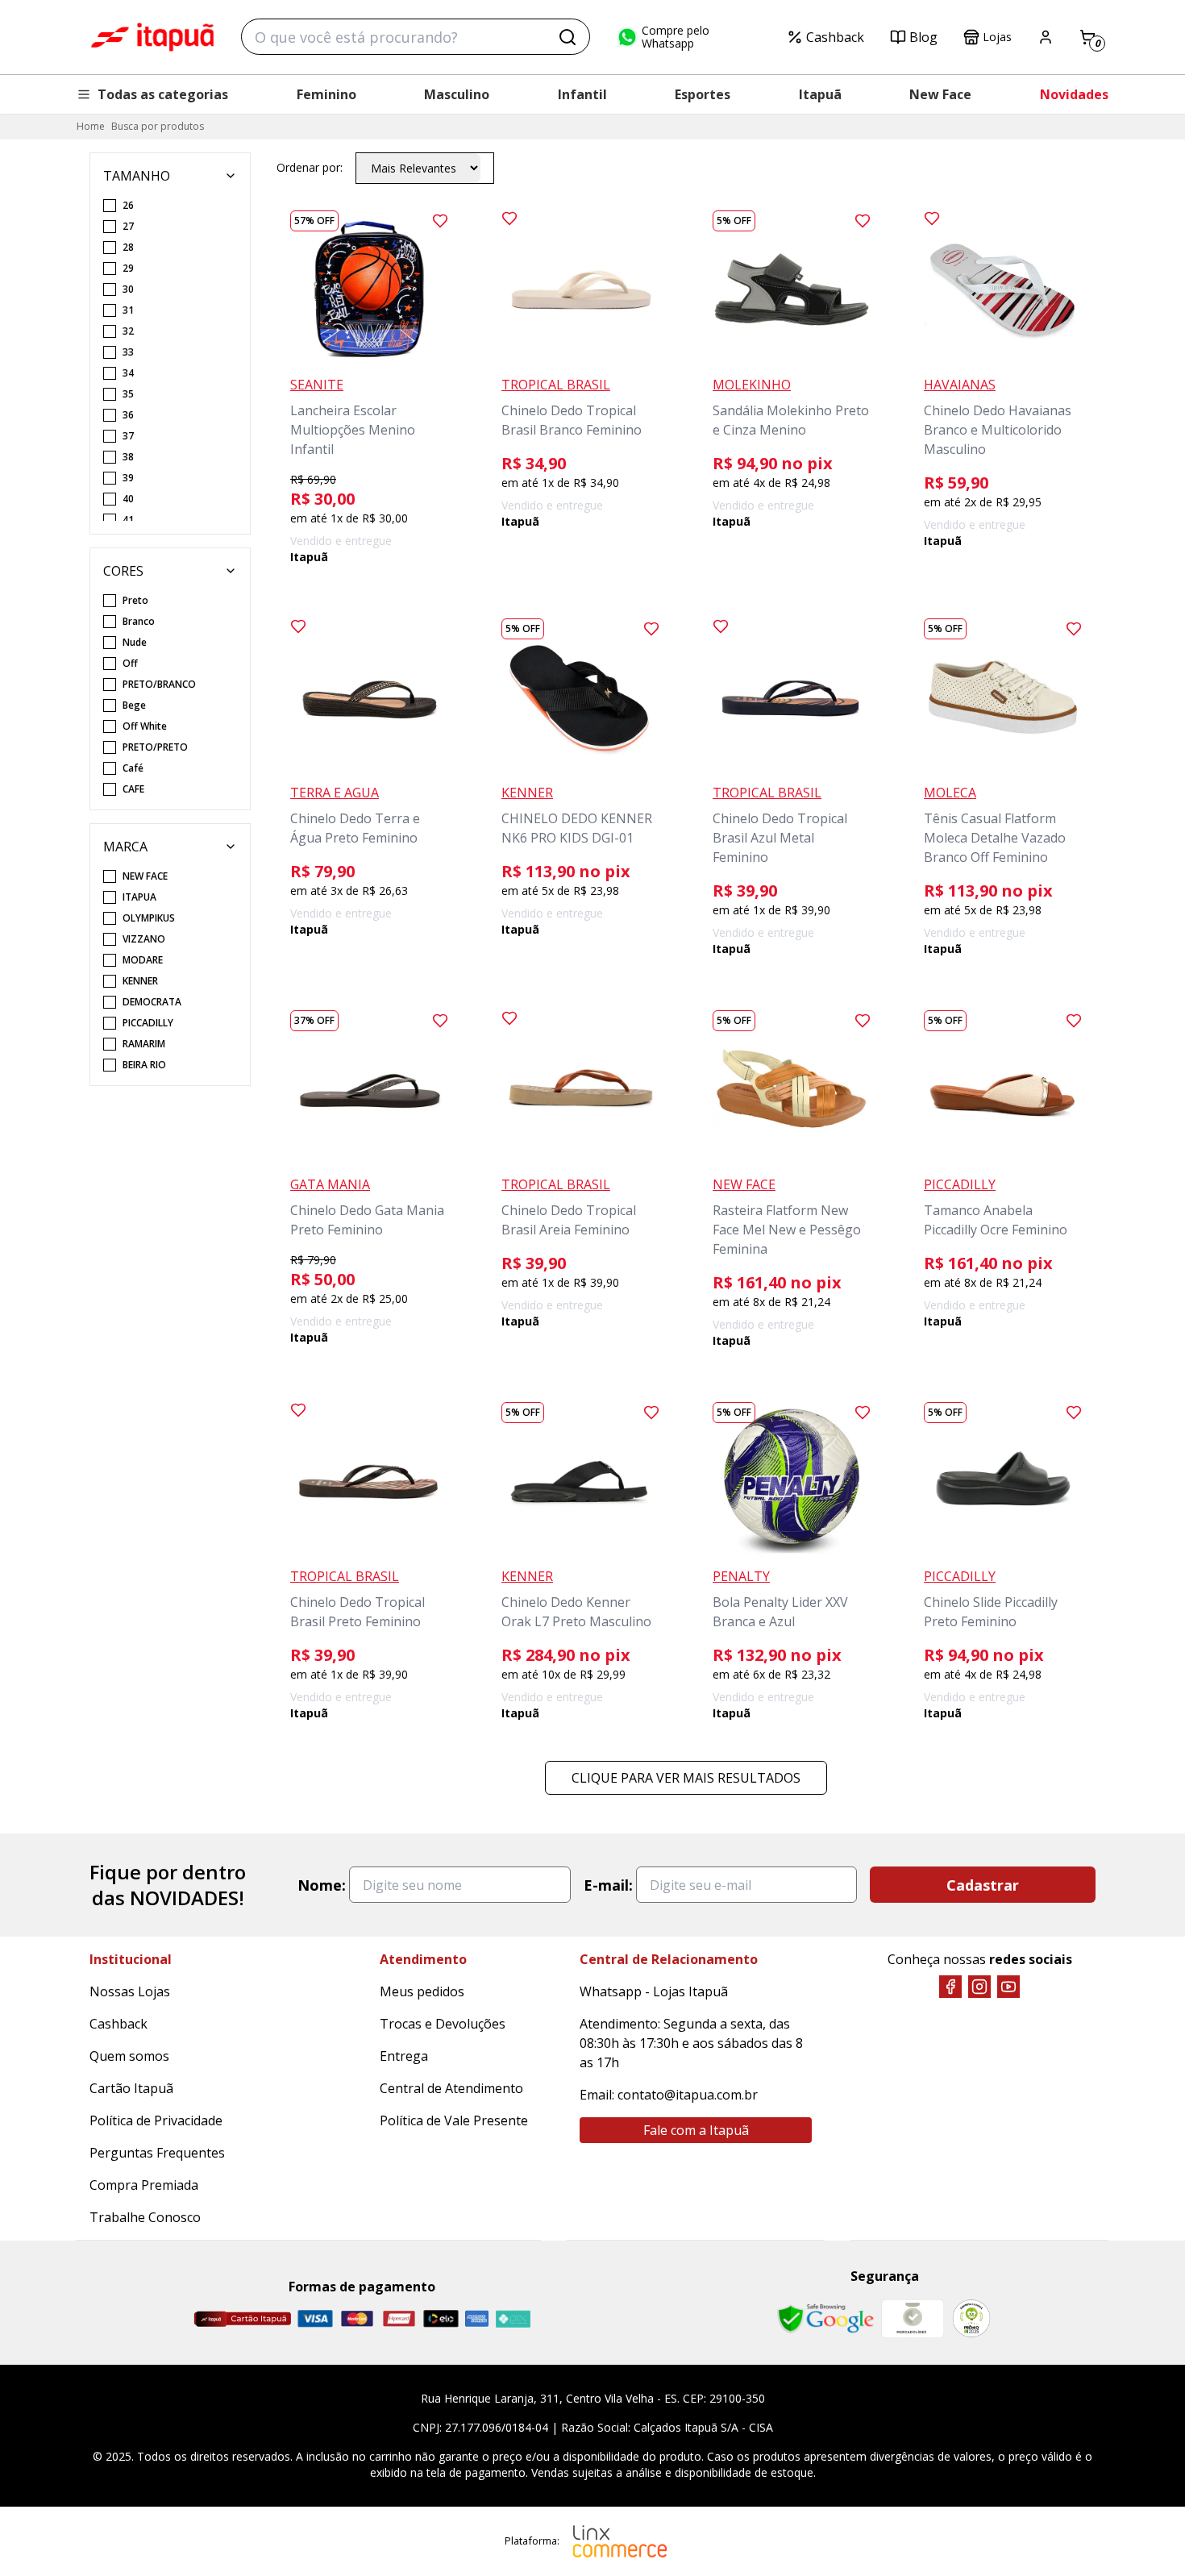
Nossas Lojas (130, 1991)
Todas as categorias (163, 94)
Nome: (322, 1885)
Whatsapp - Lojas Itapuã (654, 1991)
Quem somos (129, 2056)
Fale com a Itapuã (696, 2130)
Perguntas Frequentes (157, 2153)
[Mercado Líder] (913, 2319)
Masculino (457, 94)
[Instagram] (979, 1987)
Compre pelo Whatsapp (676, 37)
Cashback (835, 37)
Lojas (997, 37)
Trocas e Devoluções (443, 2024)
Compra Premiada (144, 2185)
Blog (923, 37)
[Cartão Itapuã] (242, 2319)
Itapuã (820, 94)
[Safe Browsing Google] (825, 2319)
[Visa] (315, 2318)
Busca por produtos (158, 126)
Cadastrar (983, 1885)
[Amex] (477, 2318)
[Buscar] (568, 37)
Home (91, 126)
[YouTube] (1008, 1987)
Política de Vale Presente (454, 2120)
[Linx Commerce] (620, 2541)
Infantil (582, 94)
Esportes (703, 94)
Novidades (1074, 94)
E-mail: (608, 1885)
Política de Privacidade (156, 2120)
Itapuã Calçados (152, 37)
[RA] (971, 2318)
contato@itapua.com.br (688, 2095)
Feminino (326, 94)
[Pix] (513, 2319)
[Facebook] (950, 1987)
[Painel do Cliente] (1046, 37)
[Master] (357, 2318)
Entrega (404, 2056)
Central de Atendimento (451, 2088)
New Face (940, 94)
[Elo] (441, 2318)
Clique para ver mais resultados (686, 1778)
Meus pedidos (422, 1991)
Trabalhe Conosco (145, 2217)
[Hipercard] (399, 2318)
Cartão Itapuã (131, 2088)
